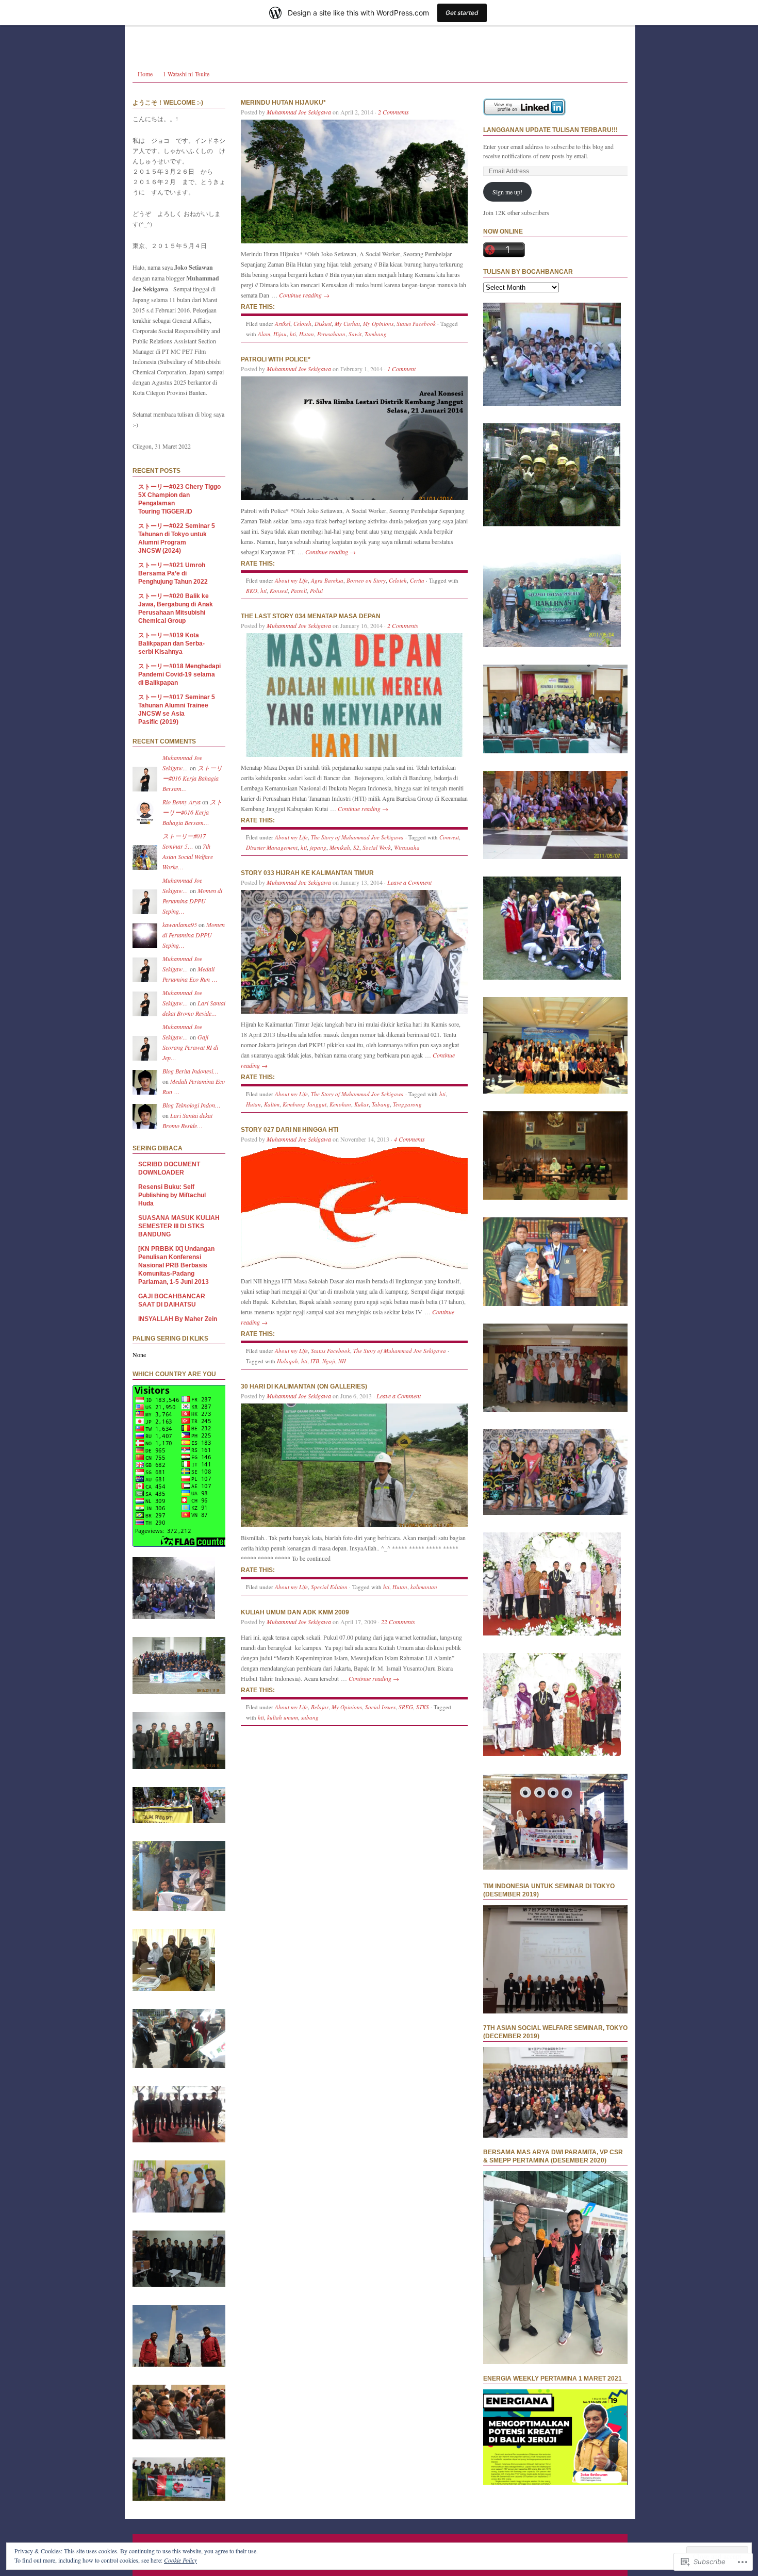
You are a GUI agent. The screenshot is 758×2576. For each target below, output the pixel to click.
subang (310, 1717)
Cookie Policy (180, 2560)
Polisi (316, 591)
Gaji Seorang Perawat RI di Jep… (190, 1047)
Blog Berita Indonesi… (191, 1071)
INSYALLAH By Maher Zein (178, 1319)
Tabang (381, 1104)
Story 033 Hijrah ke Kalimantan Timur (307, 873)
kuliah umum (283, 1717)
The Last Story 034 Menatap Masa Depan (311, 616)
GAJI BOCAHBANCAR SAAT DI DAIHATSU (172, 1300)
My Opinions (378, 324)
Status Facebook (416, 324)
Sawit (355, 334)
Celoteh (302, 324)
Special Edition (329, 1587)
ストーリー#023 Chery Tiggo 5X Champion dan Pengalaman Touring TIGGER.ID (179, 499)
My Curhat (347, 324)
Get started (462, 13)
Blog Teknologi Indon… (192, 1105)
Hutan (307, 334)
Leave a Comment (409, 882)
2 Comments (393, 112)
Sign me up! (507, 192)
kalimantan (424, 1587)
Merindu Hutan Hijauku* (283, 103)
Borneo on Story (366, 580)
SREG (406, 1707)
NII (342, 1361)
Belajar (320, 1707)
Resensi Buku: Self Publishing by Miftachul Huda (172, 1195)
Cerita (417, 580)
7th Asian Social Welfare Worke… (188, 856)
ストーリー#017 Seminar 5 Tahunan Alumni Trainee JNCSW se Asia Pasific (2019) (177, 709)
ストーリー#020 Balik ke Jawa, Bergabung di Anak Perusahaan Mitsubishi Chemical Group (176, 608)
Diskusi (323, 324)
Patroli (299, 591)
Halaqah (287, 1361)
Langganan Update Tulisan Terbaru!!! (550, 130)
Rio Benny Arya (182, 802)
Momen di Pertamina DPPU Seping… (192, 901)
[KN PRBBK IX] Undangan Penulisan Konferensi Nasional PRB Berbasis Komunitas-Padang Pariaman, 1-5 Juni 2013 (176, 1265)
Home (145, 74)
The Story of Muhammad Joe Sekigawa (357, 837)
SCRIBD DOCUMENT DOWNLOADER (169, 1168)
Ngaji (329, 1361)
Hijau (280, 334)
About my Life (291, 580)
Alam (264, 334)
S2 (356, 847)
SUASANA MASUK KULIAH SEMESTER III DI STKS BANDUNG (179, 1226)
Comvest (449, 837)
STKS (423, 1707)
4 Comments (409, 1139)
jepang (318, 847)
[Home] (380, 31)
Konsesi (279, 591)
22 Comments (398, 1622)
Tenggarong (407, 1104)
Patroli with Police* (276, 359)
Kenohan (340, 1104)
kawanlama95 (180, 924)
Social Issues (380, 1707)
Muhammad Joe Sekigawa (299, 112)
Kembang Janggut (304, 1104)
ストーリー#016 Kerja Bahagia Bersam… (192, 778)
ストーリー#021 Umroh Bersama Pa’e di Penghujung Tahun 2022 (173, 573)
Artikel (283, 324)
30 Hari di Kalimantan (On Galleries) (304, 1386)
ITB (315, 1361)
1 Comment (401, 369)
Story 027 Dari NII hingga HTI (290, 1130)
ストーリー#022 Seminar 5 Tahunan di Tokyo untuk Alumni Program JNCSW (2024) (177, 538)
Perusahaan (331, 334)
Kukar (361, 1104)
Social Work (377, 847)
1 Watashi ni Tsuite (186, 74)
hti (293, 334)
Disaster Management (272, 847)
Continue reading (304, 295)
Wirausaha (407, 847)
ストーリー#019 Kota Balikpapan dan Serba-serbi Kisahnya (171, 643)
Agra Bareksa (327, 580)
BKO (252, 591)
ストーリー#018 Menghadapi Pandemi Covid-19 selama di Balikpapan (179, 674)
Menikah (340, 847)
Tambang (376, 334)
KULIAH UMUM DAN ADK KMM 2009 (295, 1612)
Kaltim (272, 1104)
